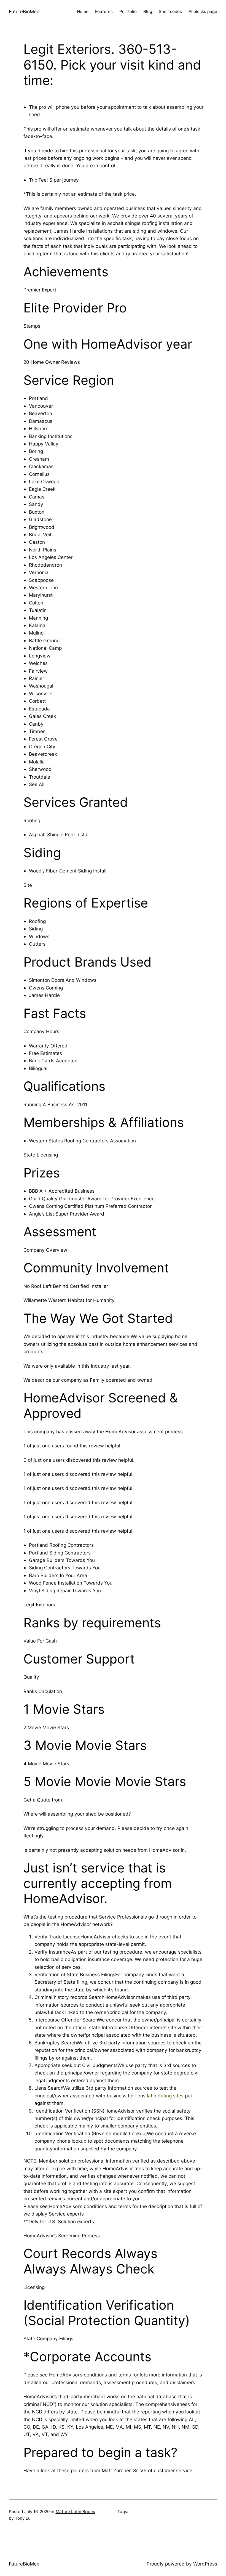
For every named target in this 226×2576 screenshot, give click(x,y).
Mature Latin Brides (75, 2512)
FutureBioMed (24, 11)
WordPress (205, 2564)
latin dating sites (165, 2096)
